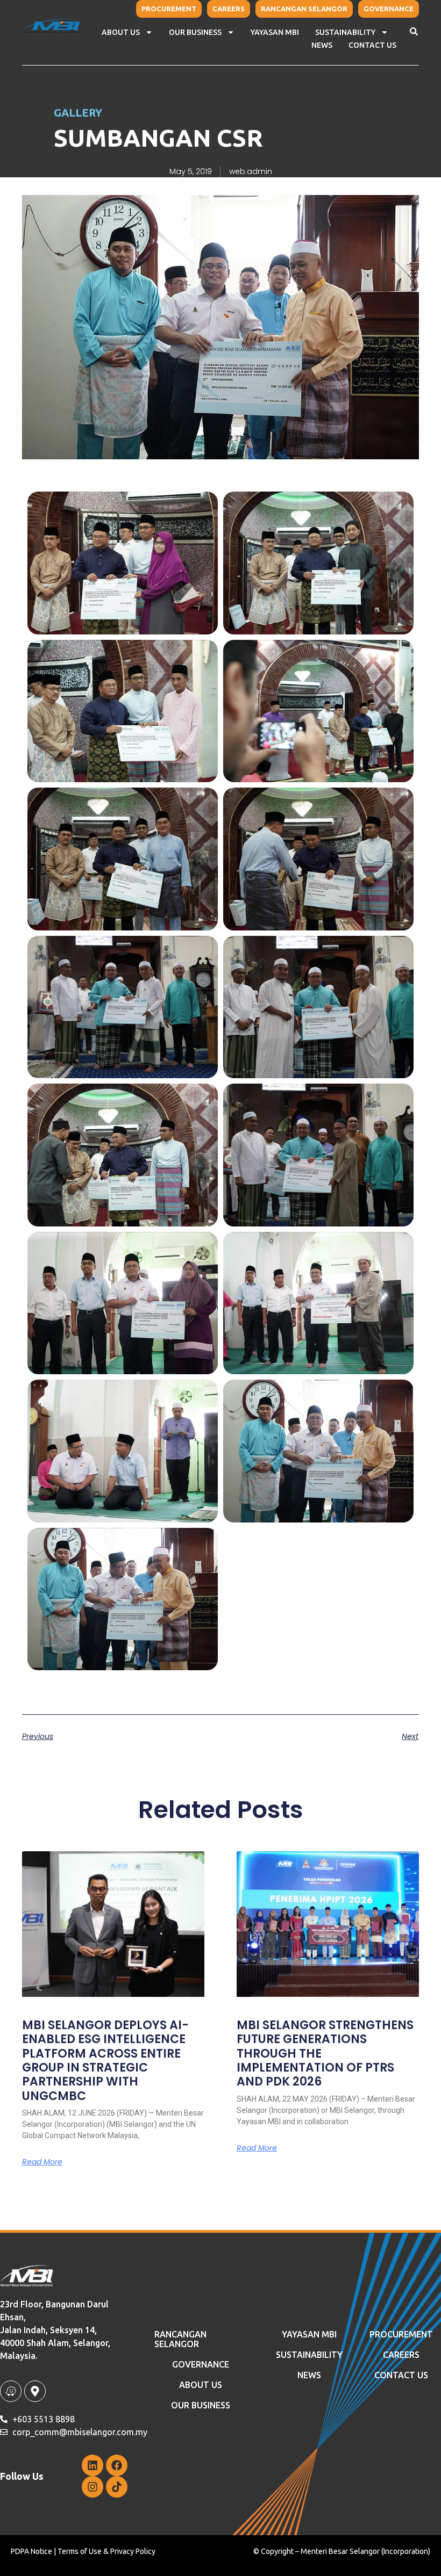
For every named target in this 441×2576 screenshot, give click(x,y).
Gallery (78, 113)
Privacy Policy (133, 2551)
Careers (401, 2355)
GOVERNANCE (201, 2364)
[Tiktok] (117, 2487)
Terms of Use (80, 2551)
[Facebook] (117, 2465)
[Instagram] (93, 2487)
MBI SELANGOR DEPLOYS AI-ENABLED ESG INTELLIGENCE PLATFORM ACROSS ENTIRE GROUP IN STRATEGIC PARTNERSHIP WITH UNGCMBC (105, 2061)
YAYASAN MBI (275, 32)
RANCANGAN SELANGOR (180, 2339)
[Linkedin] (93, 2465)
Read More (42, 2162)
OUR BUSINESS (201, 2405)
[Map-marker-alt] (35, 2391)
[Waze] (11, 2391)
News (309, 2375)
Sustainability (345, 32)
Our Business (195, 32)
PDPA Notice (31, 2551)
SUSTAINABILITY (309, 2355)
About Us (121, 32)
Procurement (401, 2334)
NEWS (322, 45)
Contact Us (372, 45)
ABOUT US (201, 2385)
